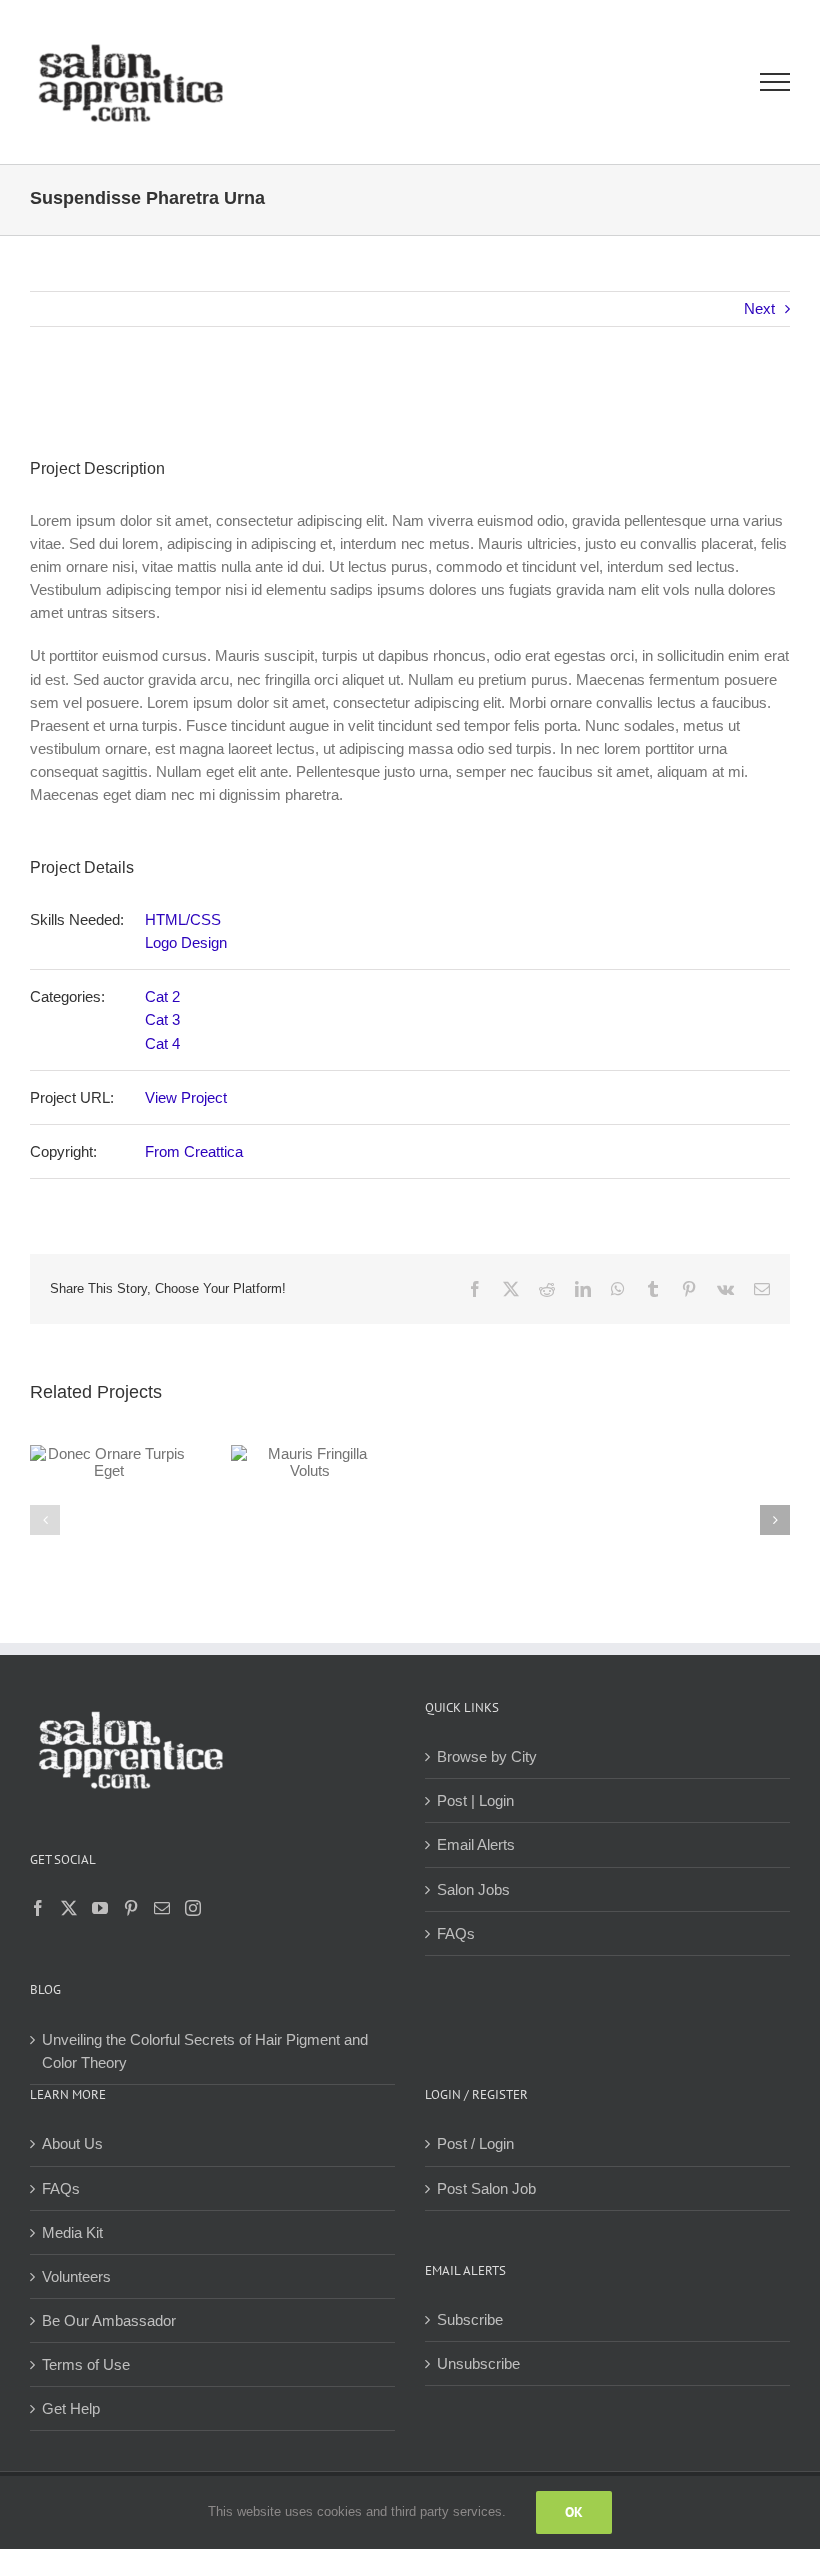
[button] (45, 1520)
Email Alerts (476, 1844)
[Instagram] (193, 1908)
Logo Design (186, 942)
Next (759, 308)
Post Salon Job (486, 2188)
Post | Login (475, 1800)
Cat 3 (162, 1019)
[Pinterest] (131, 1908)
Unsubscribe (478, 2363)
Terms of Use (86, 2364)
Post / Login (475, 2143)
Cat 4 (162, 1043)
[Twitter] (69, 1908)
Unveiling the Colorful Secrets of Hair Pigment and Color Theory (205, 2051)
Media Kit (72, 2232)
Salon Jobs (473, 1889)
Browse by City (487, 1756)
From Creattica (194, 1151)
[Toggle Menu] (775, 82)
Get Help (71, 2408)
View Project (186, 1097)
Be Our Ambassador (109, 2320)
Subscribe (470, 2319)
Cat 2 (162, 996)
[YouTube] (100, 1908)
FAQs (456, 1933)
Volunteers (76, 2276)
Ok (574, 2512)
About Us (72, 2143)
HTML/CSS (183, 919)
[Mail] (162, 1908)
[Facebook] (38, 1908)
